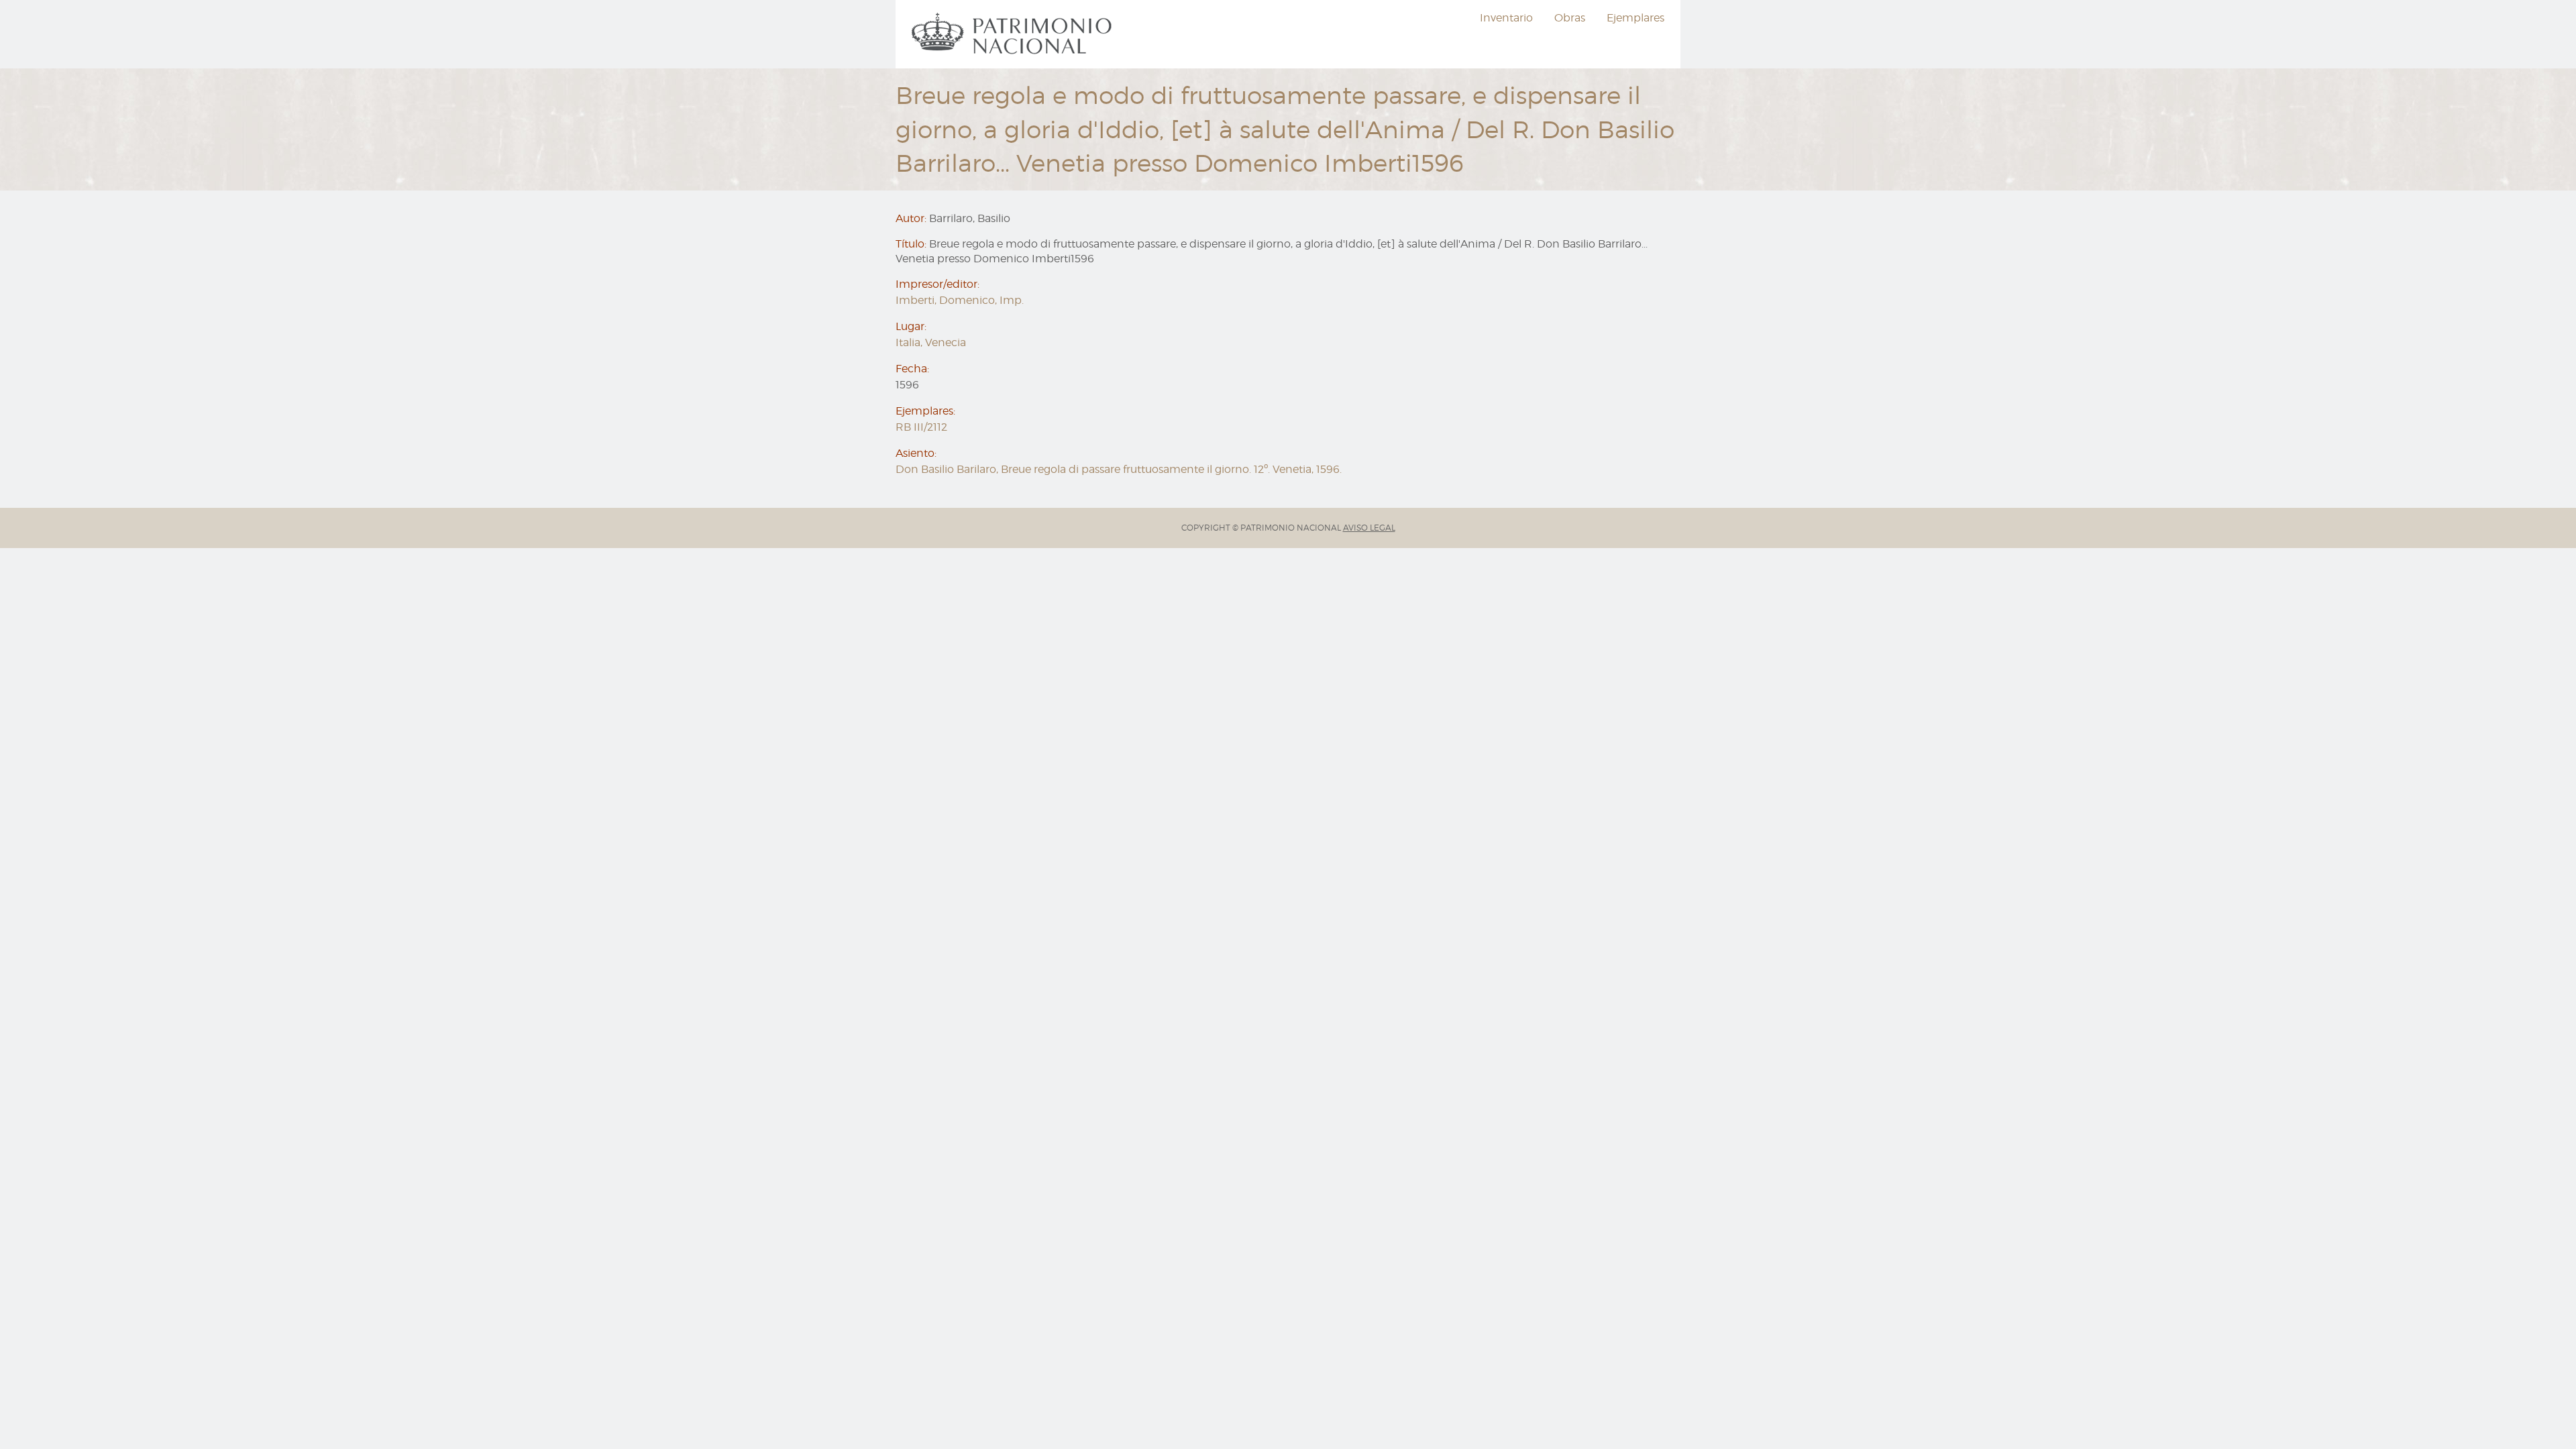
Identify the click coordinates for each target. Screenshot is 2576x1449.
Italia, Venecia (931, 342)
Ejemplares (1635, 18)
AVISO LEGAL (1369, 528)
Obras (1570, 18)
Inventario (1506, 18)
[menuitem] (1014, 34)
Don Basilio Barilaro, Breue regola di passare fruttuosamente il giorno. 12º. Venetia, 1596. (1119, 469)
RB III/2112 (921, 427)
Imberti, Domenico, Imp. (960, 300)
